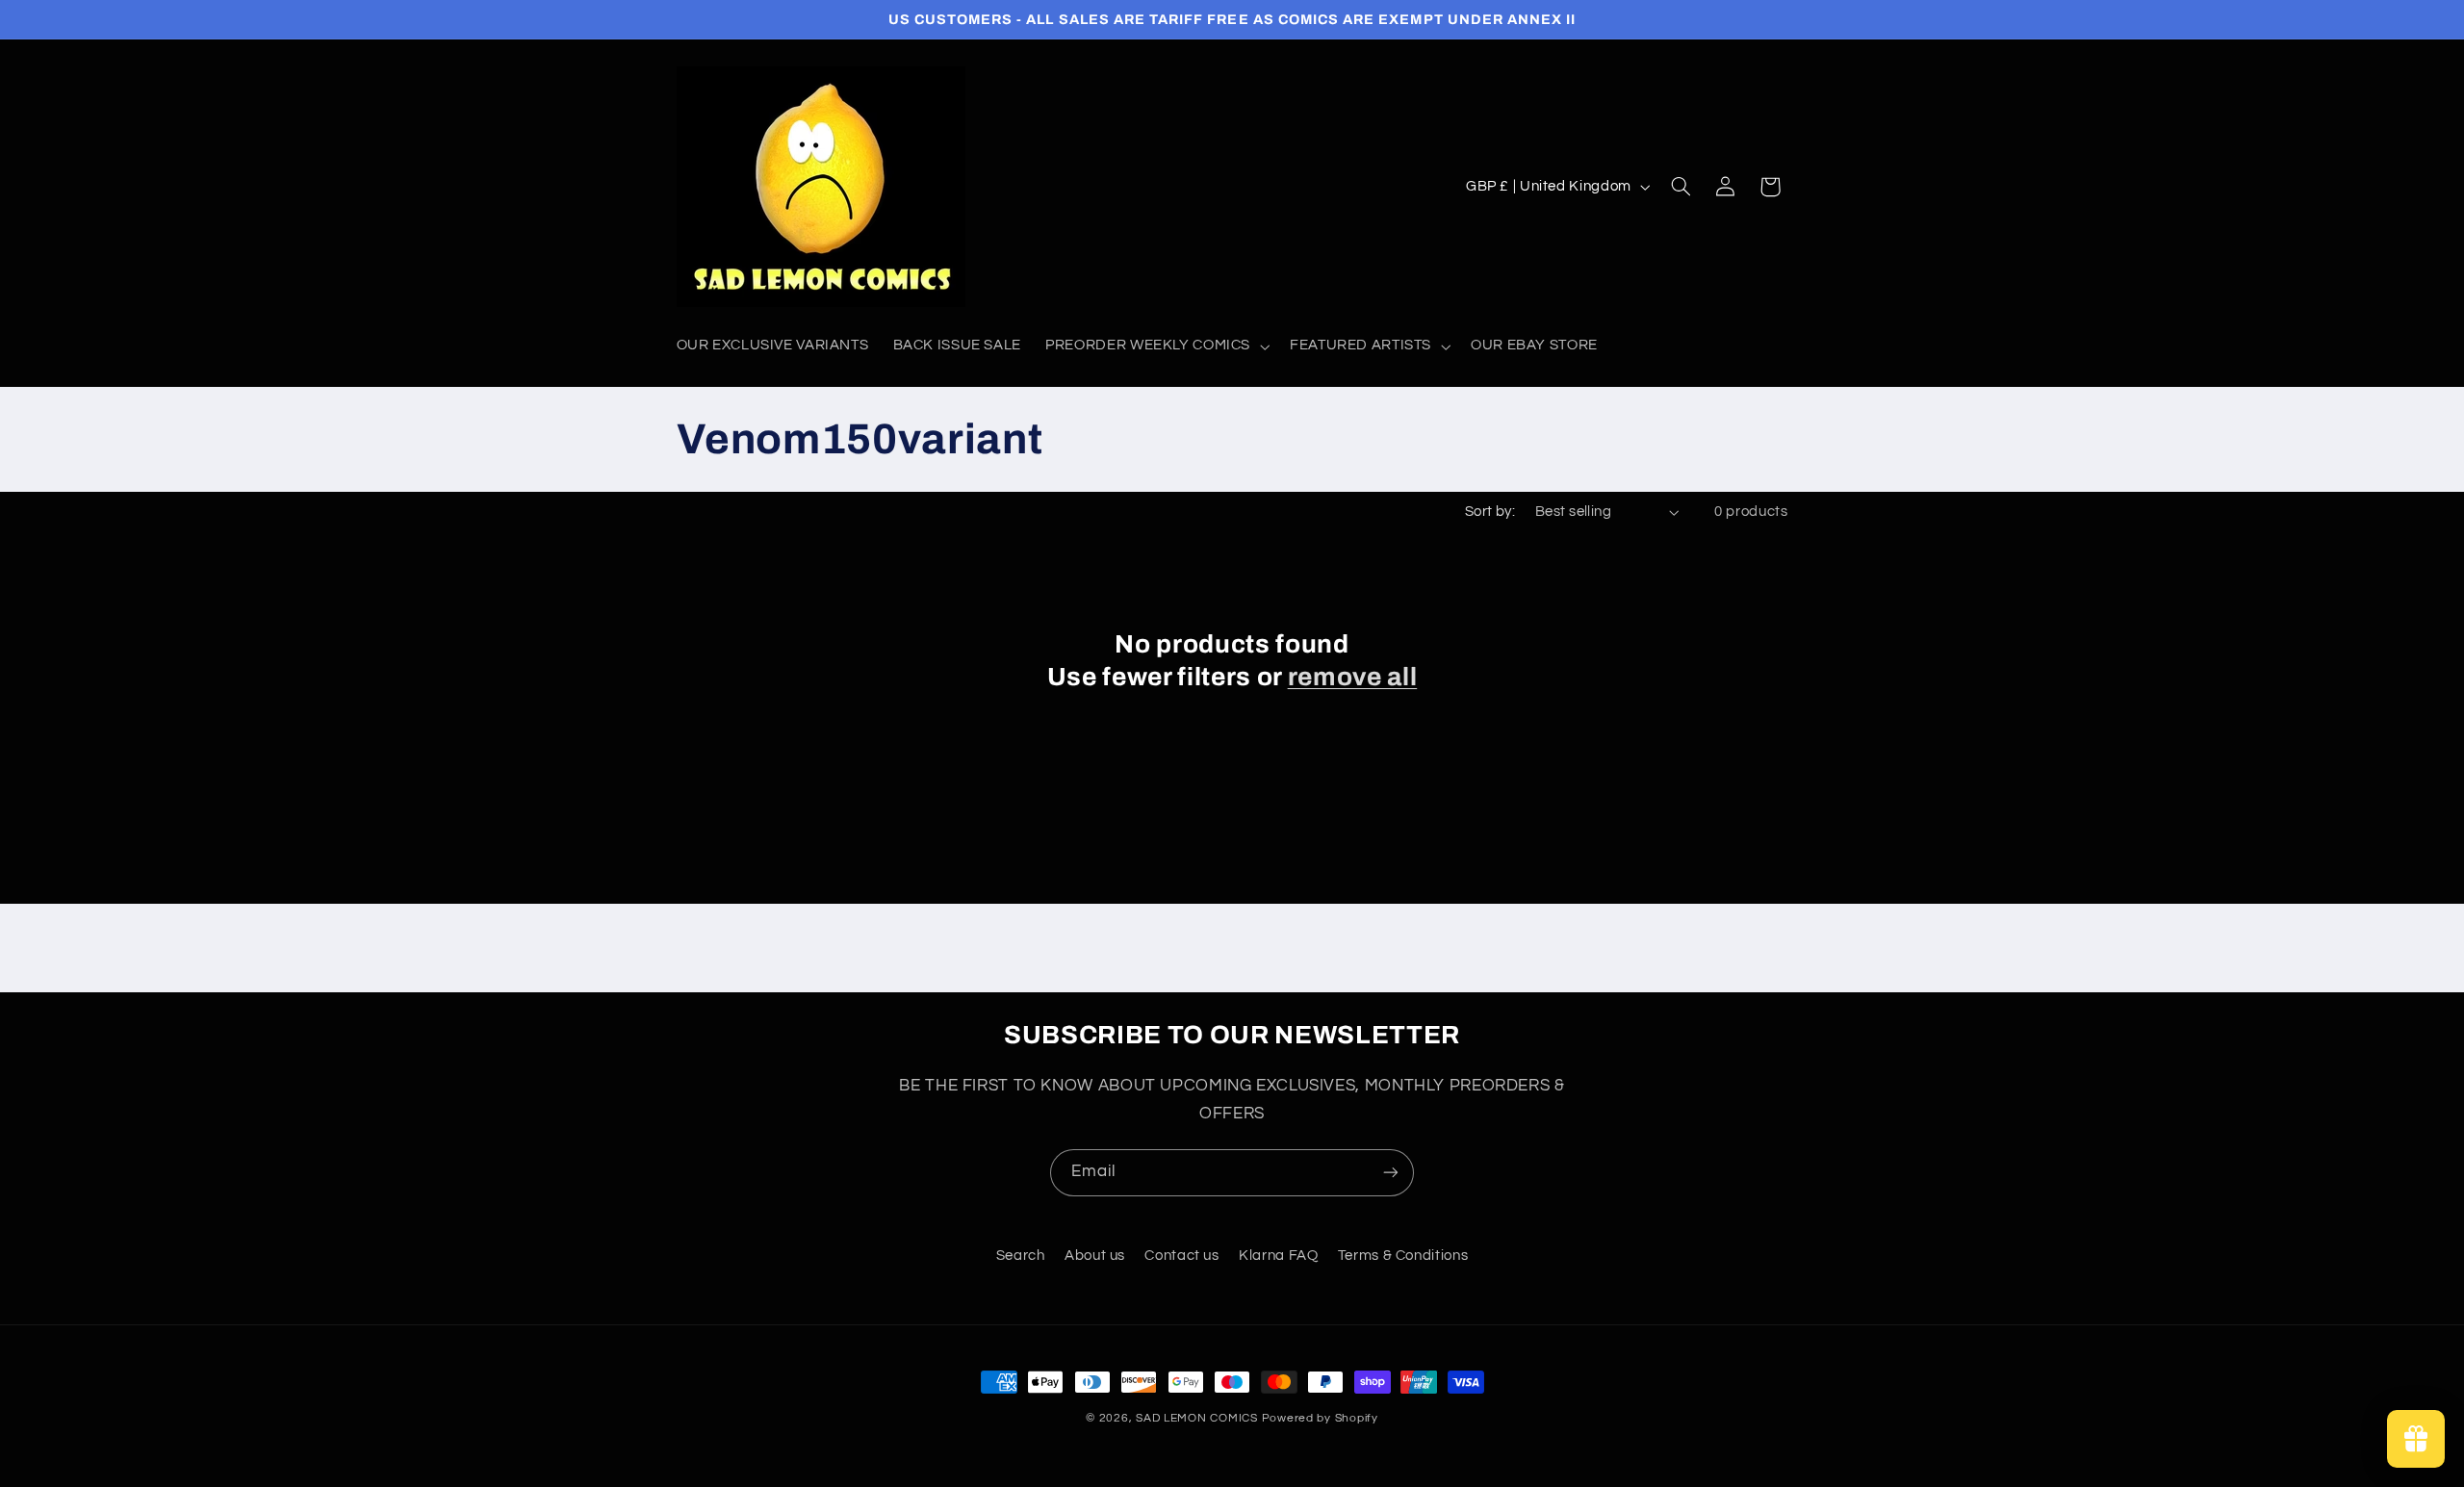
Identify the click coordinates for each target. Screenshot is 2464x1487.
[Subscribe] (1391, 1173)
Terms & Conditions (1403, 1256)
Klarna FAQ (1278, 1256)
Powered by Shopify (1320, 1418)
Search (1021, 1256)
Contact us (1181, 1256)
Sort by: (1490, 512)
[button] (1156, 346)
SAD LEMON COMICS (1197, 1418)
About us (1095, 1256)
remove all (1353, 677)
